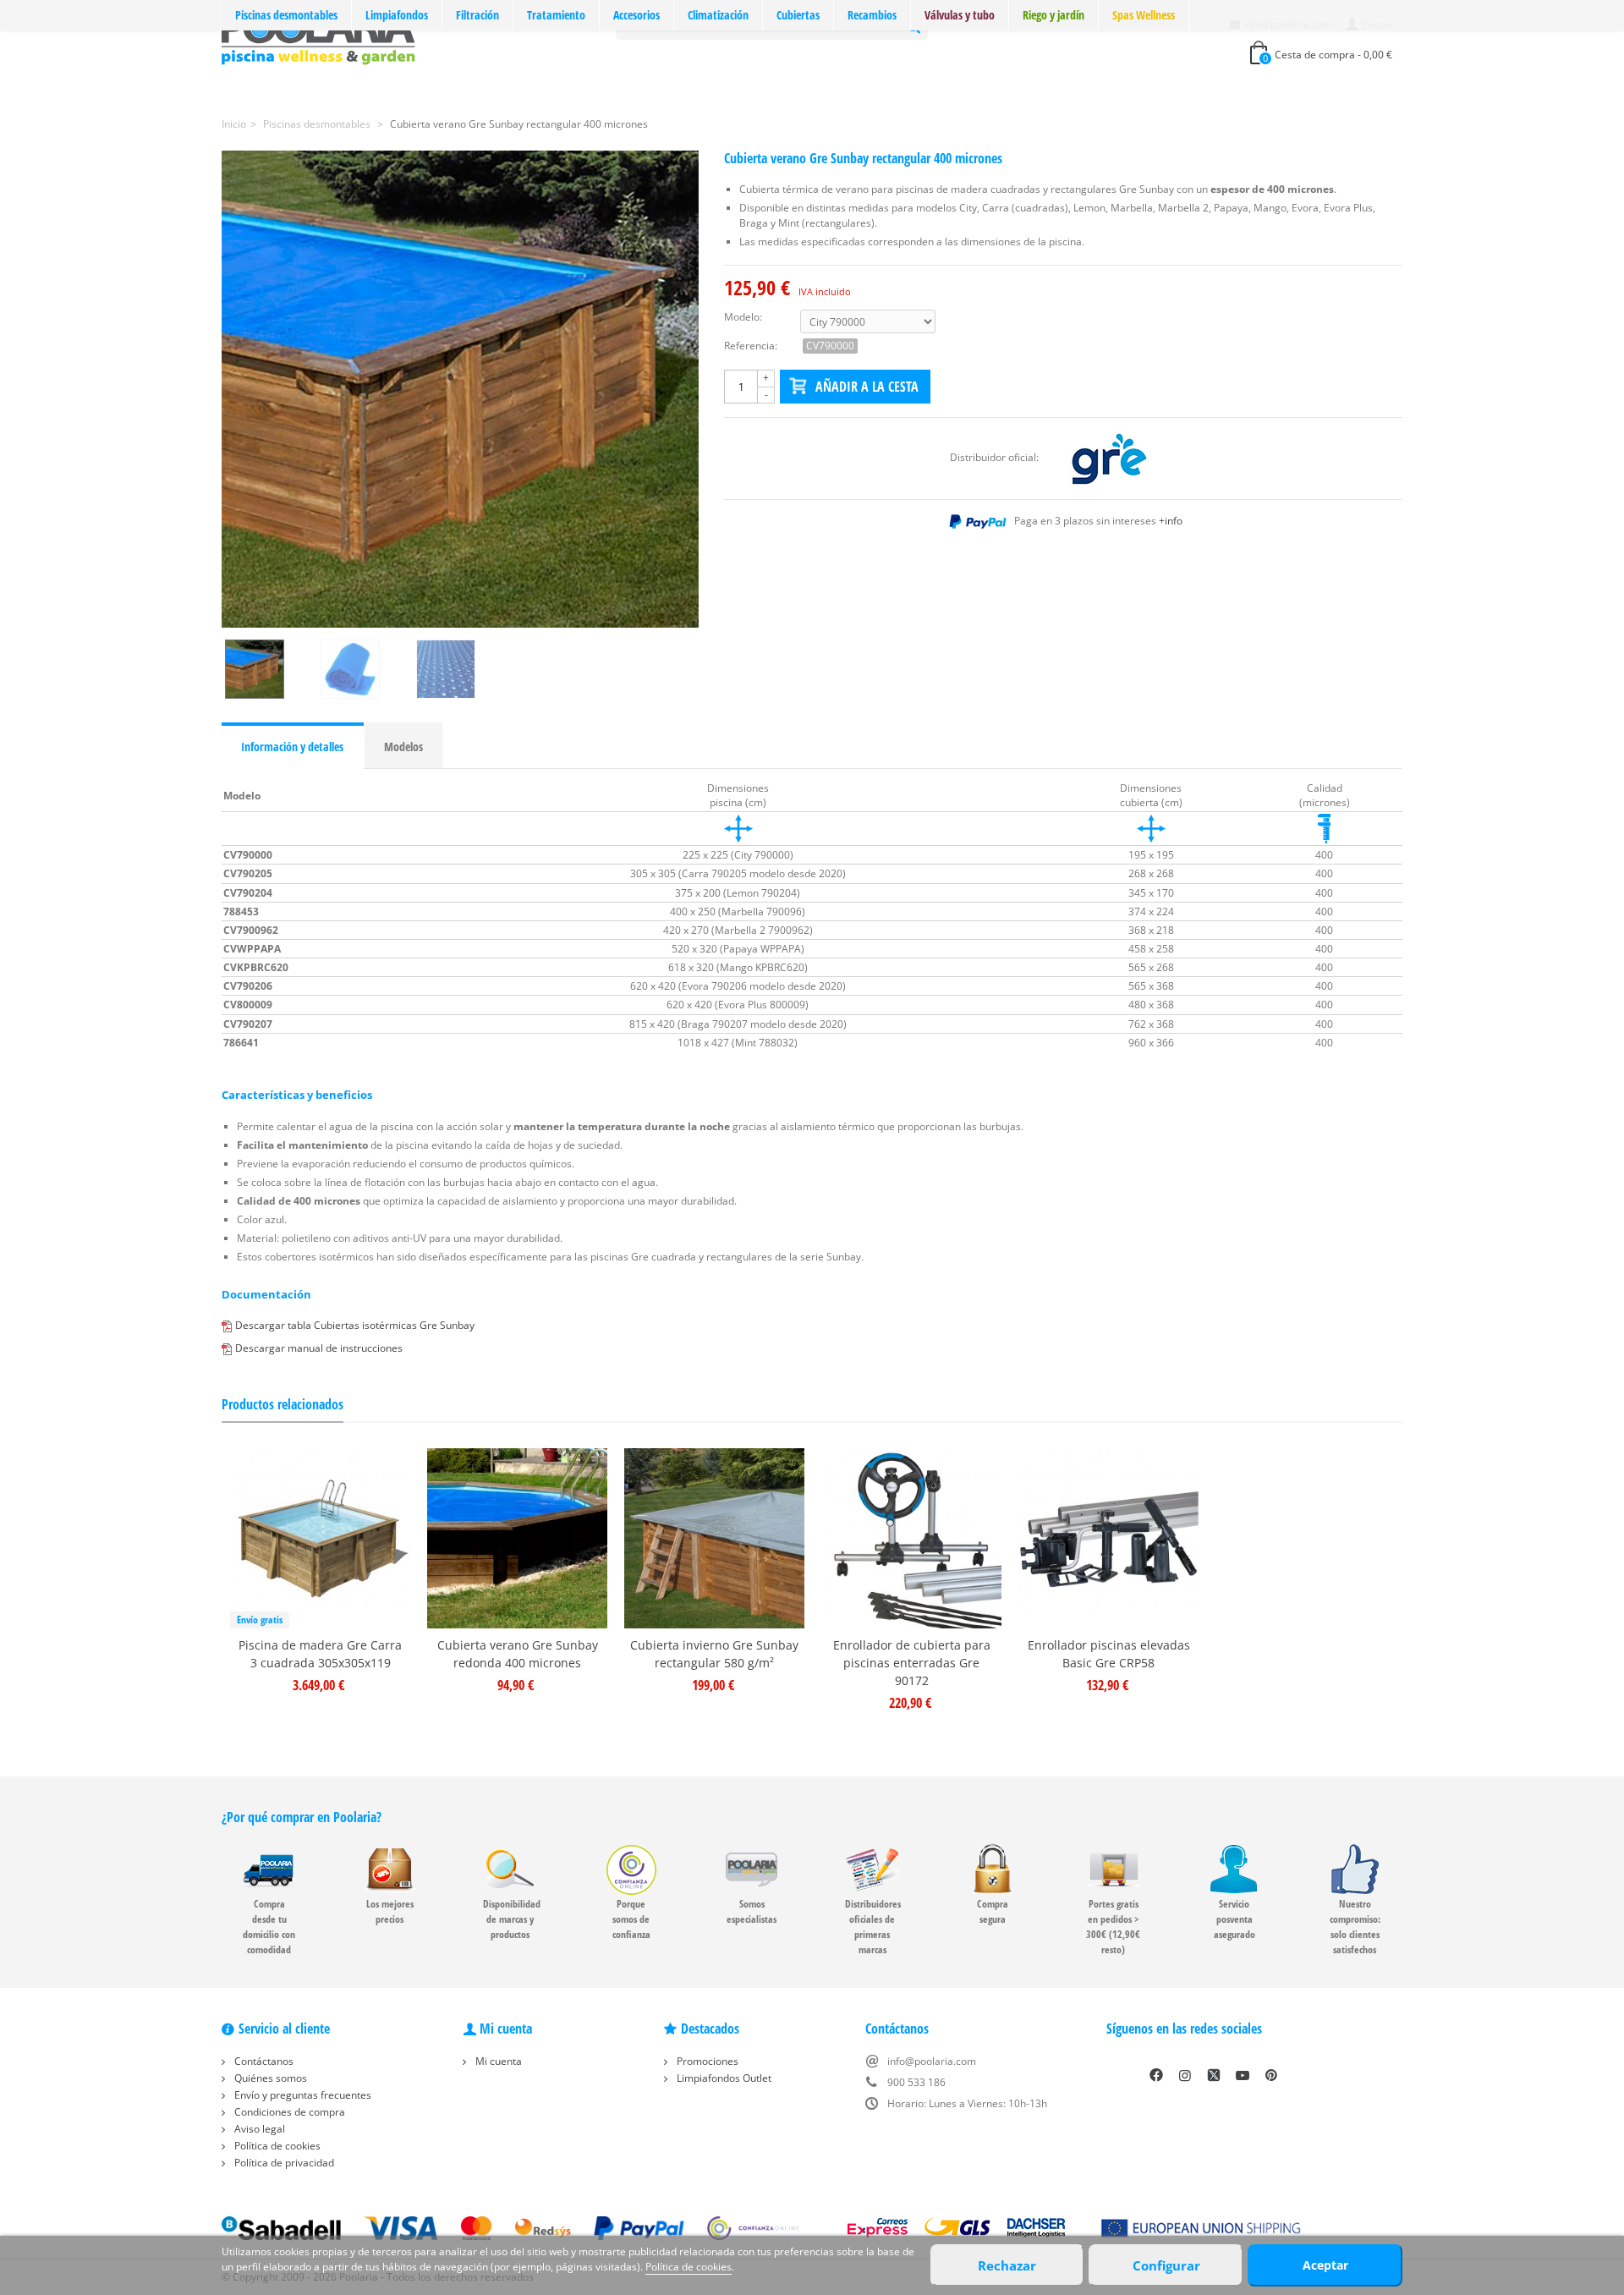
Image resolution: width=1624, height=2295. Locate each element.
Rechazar (1007, 2265)
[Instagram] (1185, 2075)
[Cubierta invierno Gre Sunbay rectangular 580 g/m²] (714, 1538)
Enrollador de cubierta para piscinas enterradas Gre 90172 (912, 1663)
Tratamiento (556, 15)
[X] (1214, 2075)
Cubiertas (798, 15)
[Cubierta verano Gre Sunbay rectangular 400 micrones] (460, 389)
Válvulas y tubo (960, 15)
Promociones (706, 2061)
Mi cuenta (497, 2061)
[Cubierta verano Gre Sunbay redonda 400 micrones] (517, 1538)
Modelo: (743, 317)
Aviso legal (258, 2129)
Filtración (477, 15)
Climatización (718, 15)
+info (1171, 521)
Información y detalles (292, 747)
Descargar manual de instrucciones (319, 1348)
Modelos (403, 747)
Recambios (872, 15)
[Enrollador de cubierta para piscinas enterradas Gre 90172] (911, 1538)
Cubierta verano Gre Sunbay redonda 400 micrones (518, 1654)
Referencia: (751, 346)
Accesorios (636, 15)
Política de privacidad (283, 2163)
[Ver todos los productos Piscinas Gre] (1109, 457)
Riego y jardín (1053, 15)
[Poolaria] (318, 37)
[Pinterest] (1271, 2075)
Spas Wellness (1144, 15)
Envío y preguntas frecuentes (302, 2095)
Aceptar (1325, 2265)
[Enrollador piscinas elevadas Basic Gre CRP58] (1108, 1538)
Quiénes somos (269, 2078)
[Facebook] (1156, 2075)
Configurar (1166, 2265)
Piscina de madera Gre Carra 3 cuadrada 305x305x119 (320, 1654)
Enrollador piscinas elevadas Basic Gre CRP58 (1109, 1654)
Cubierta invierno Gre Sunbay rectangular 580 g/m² (714, 1654)
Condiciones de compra (288, 2112)
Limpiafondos (397, 15)
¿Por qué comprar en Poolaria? (302, 1817)
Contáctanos (263, 2061)
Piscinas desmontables (286, 15)
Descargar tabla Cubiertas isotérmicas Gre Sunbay (355, 1325)
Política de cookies (276, 2146)
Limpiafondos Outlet (723, 2078)
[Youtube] (1243, 2075)
